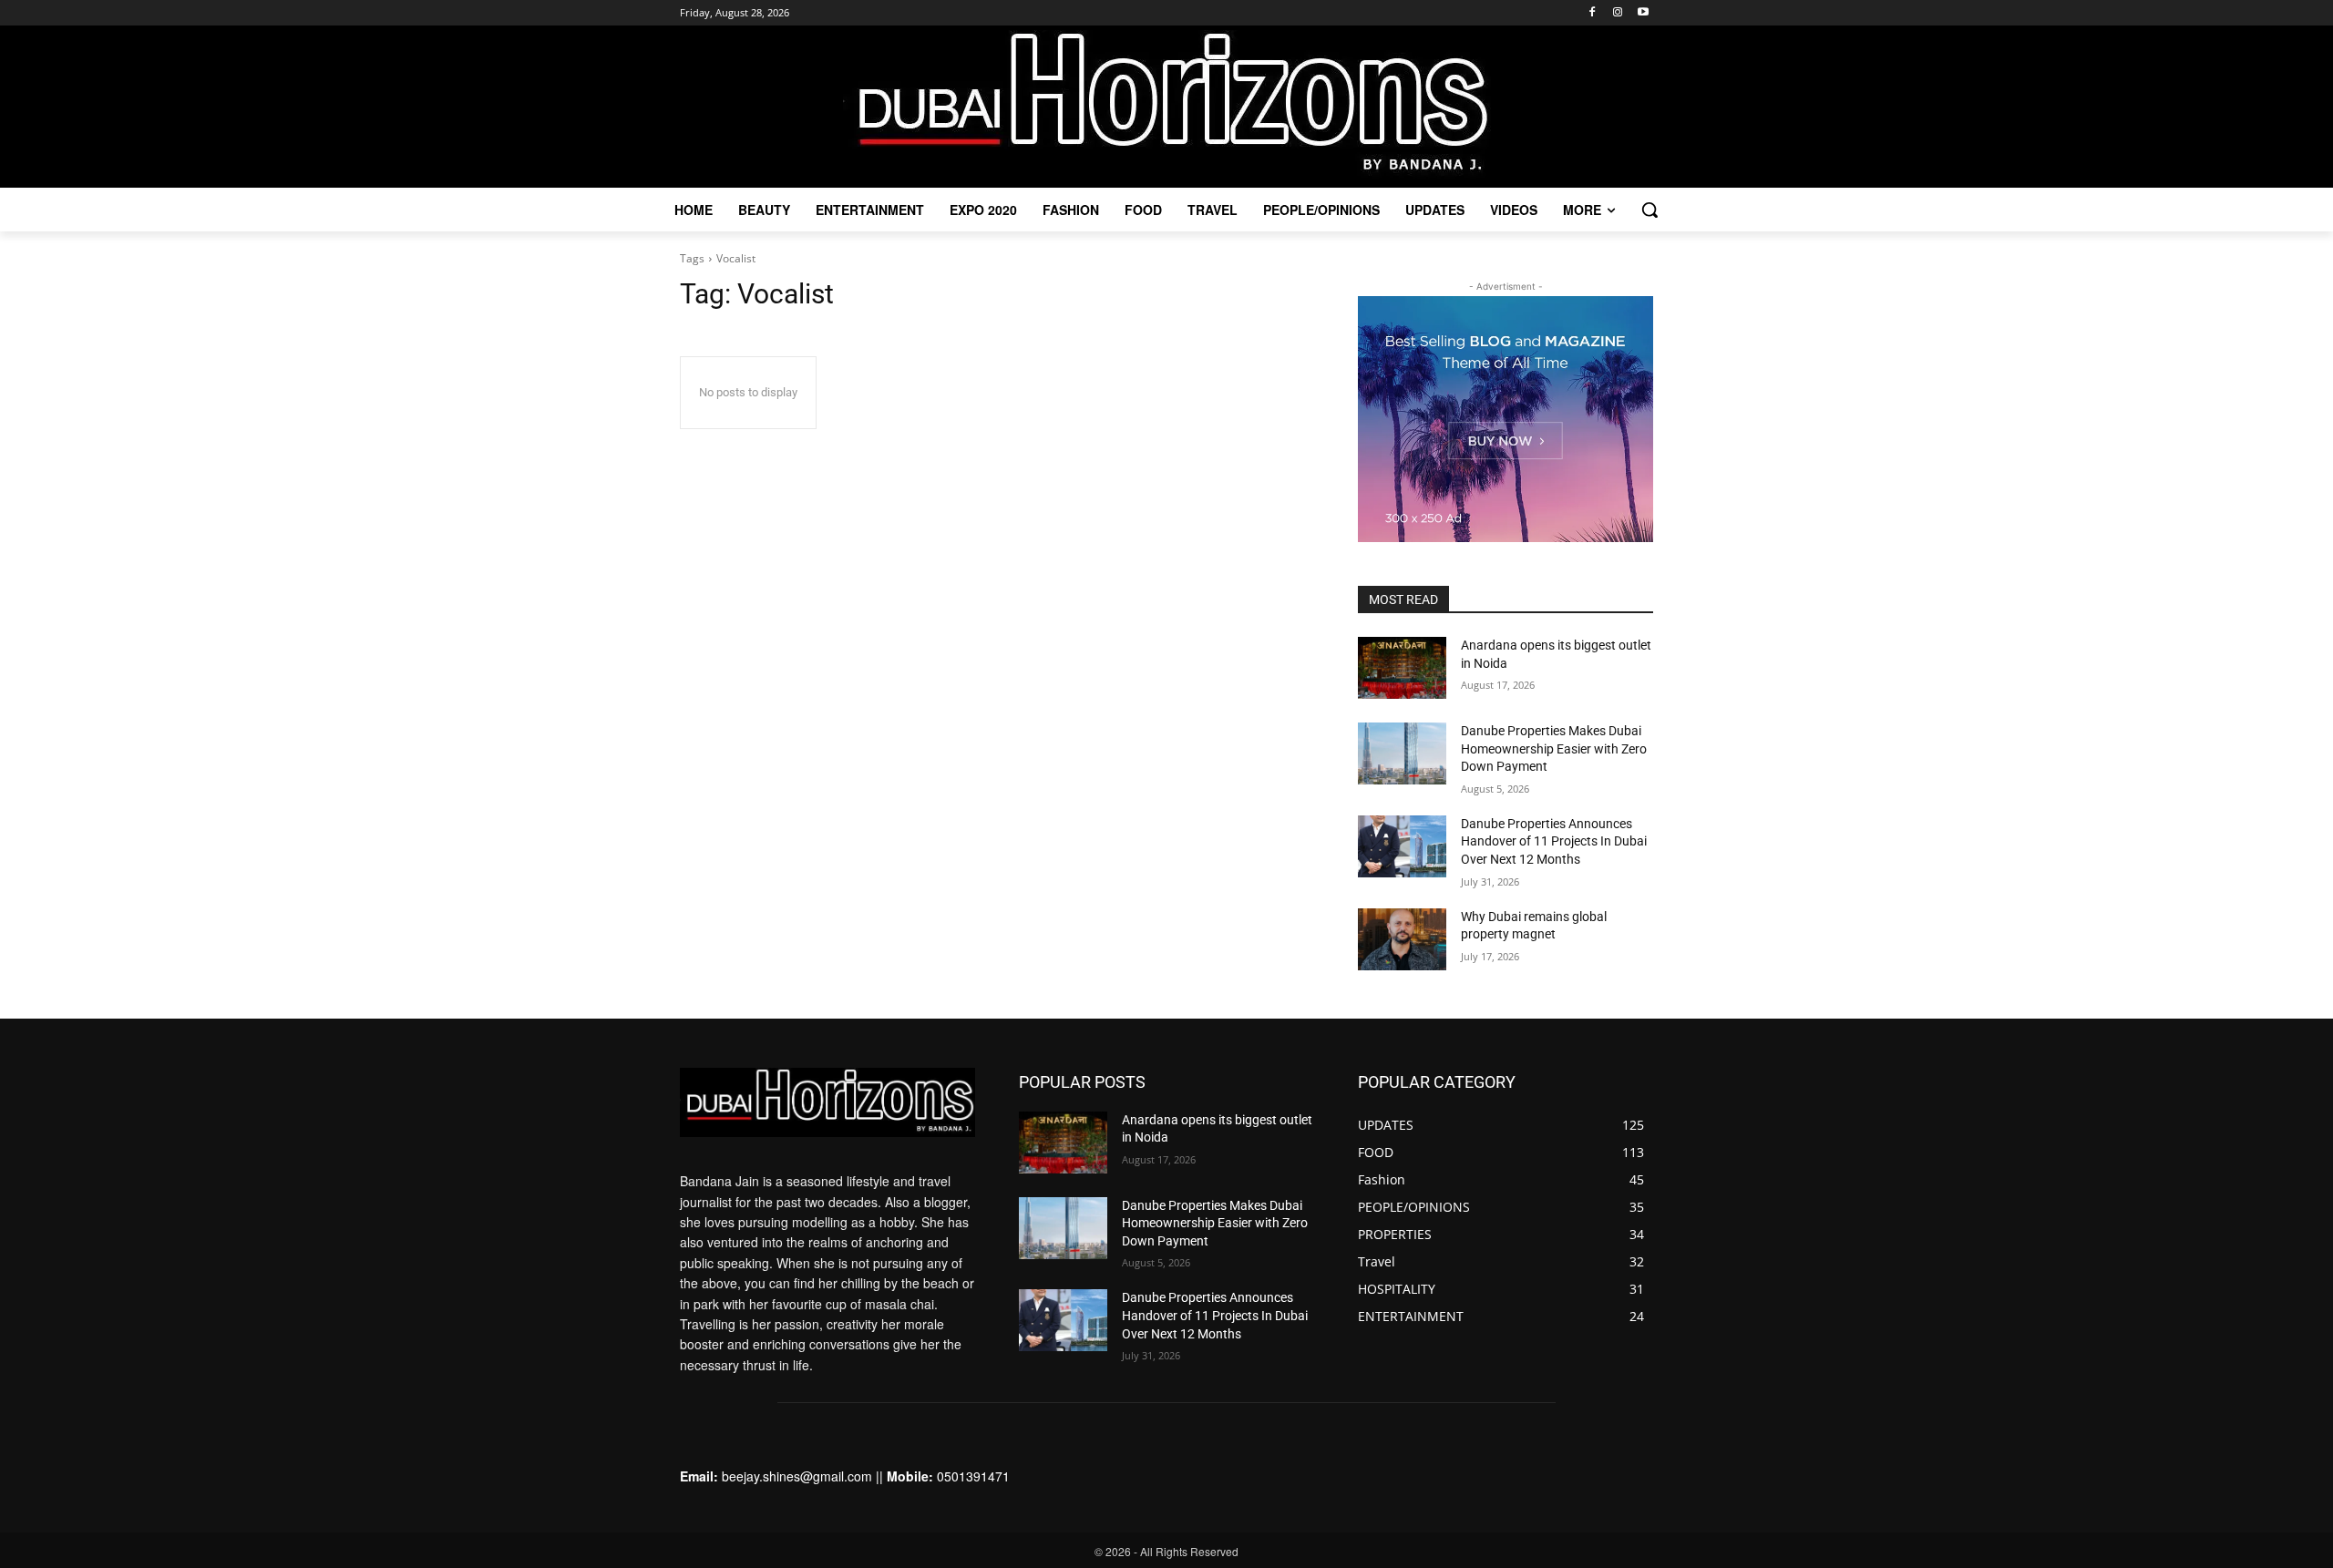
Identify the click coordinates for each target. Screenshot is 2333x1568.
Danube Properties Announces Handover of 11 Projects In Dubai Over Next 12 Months (1554, 841)
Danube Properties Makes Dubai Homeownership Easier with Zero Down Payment (1554, 748)
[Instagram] (1617, 13)
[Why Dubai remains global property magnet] (1402, 939)
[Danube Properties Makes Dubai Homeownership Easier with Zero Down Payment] (1402, 753)
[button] (1650, 210)
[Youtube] (1643, 13)
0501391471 (973, 1476)
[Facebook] (1593, 13)
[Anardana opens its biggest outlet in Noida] (1402, 668)
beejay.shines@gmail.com (797, 1476)
